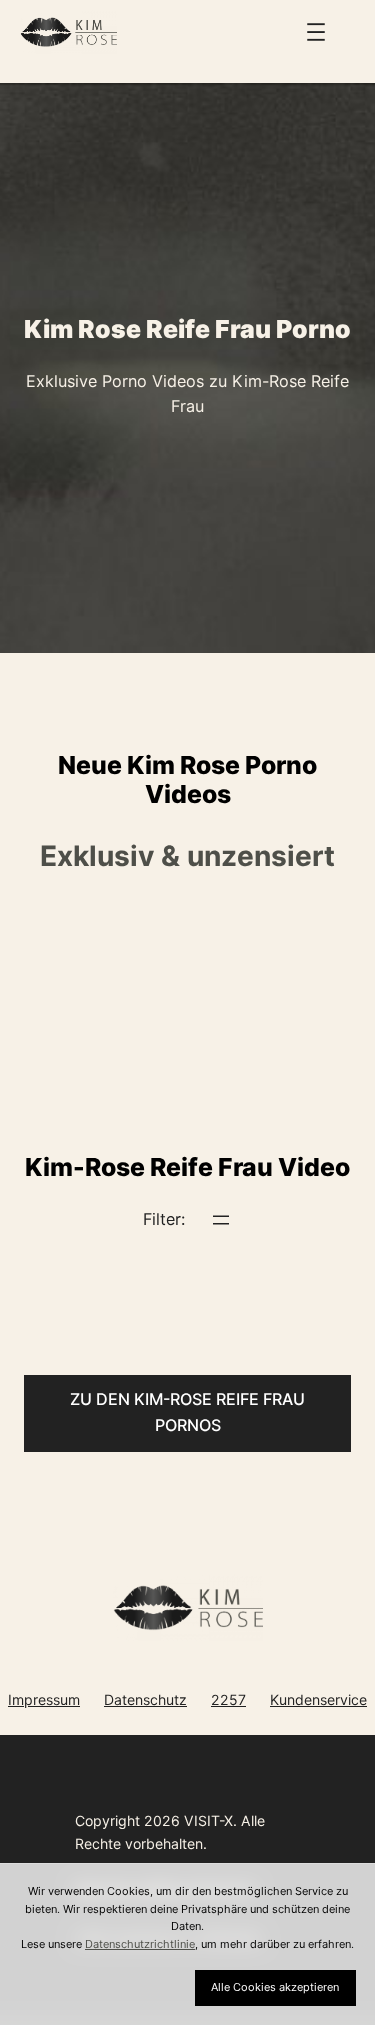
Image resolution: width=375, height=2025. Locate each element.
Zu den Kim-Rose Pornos (187, 1412)
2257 (228, 1699)
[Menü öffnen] (316, 32)
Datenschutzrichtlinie (140, 1944)
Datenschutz (145, 1699)
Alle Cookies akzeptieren (275, 1987)
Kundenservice (318, 1699)
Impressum (44, 1699)
